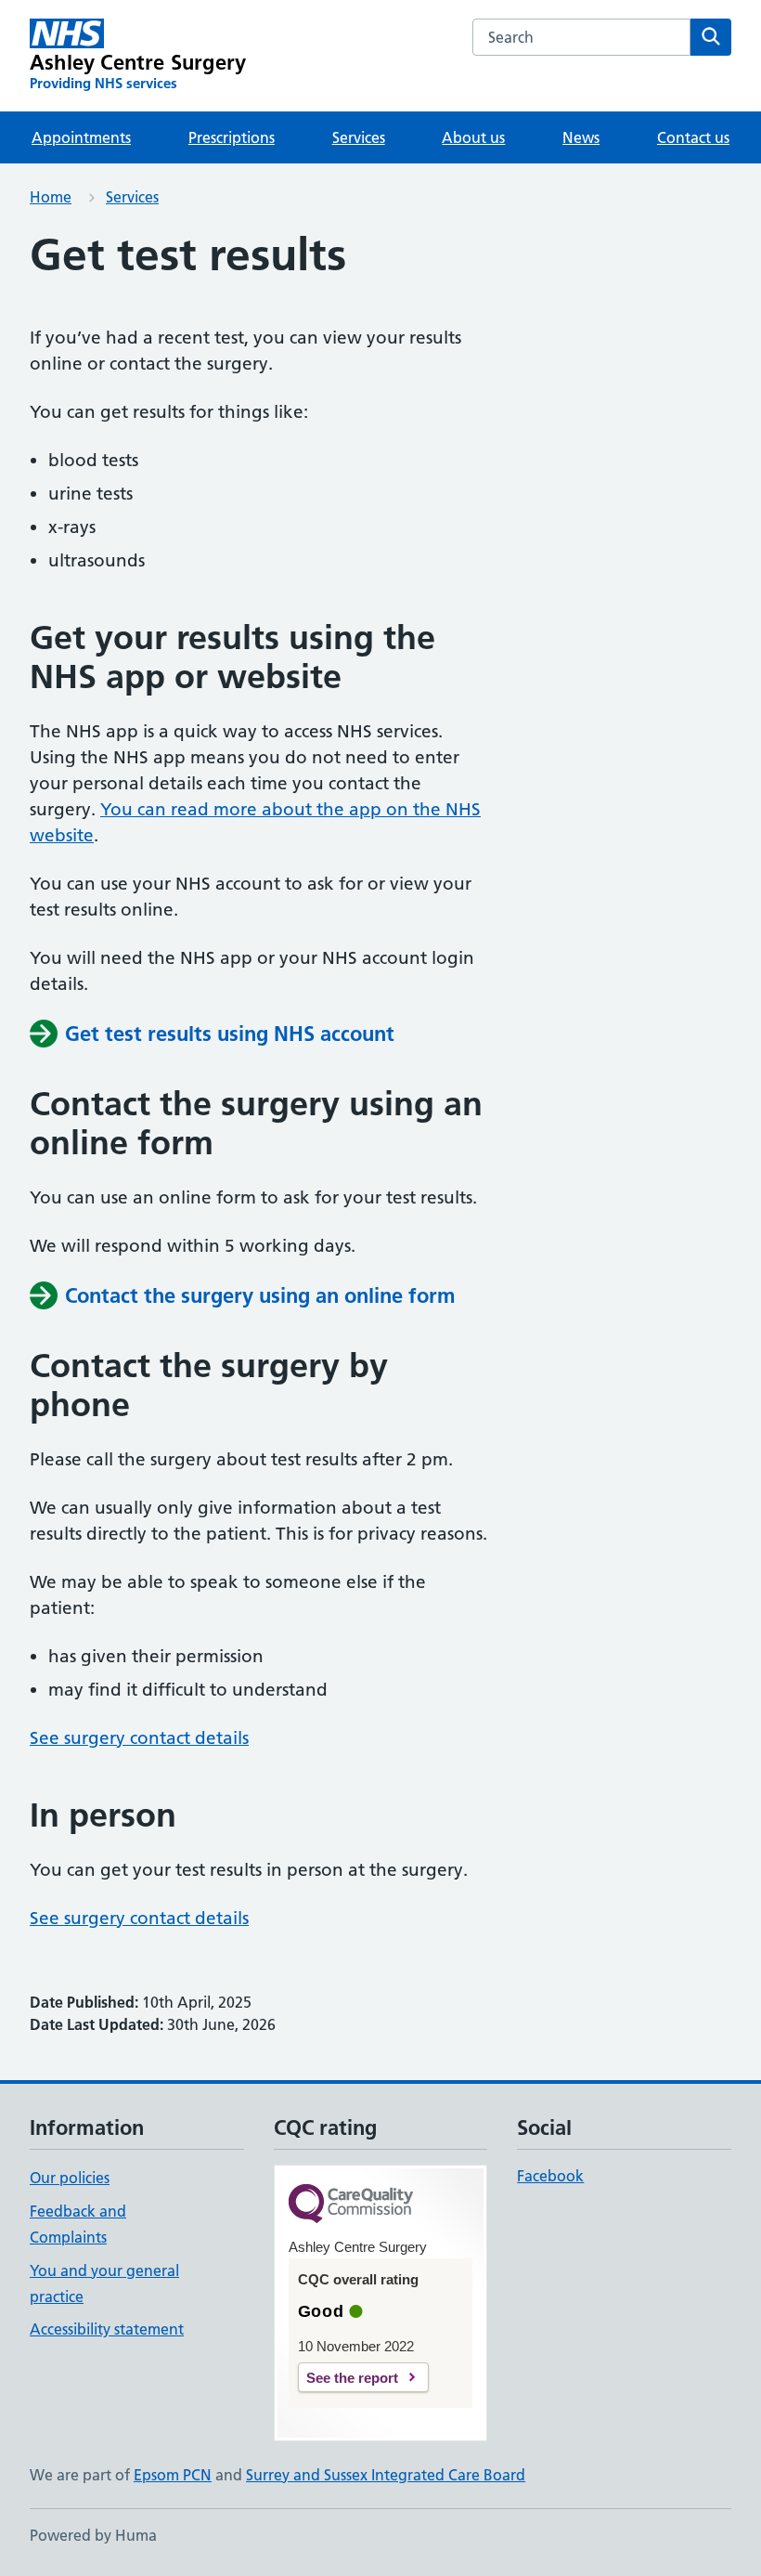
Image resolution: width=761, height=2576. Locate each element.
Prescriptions (232, 137)
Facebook (550, 2176)
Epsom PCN (173, 2475)
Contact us (693, 137)
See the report (352, 2378)
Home (51, 197)
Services (359, 137)
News (581, 137)
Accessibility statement (107, 2329)
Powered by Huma (93, 2535)
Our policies (70, 2178)
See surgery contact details (139, 1738)
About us (473, 137)
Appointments (81, 137)
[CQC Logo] (351, 2205)
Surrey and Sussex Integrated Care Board (386, 2475)
